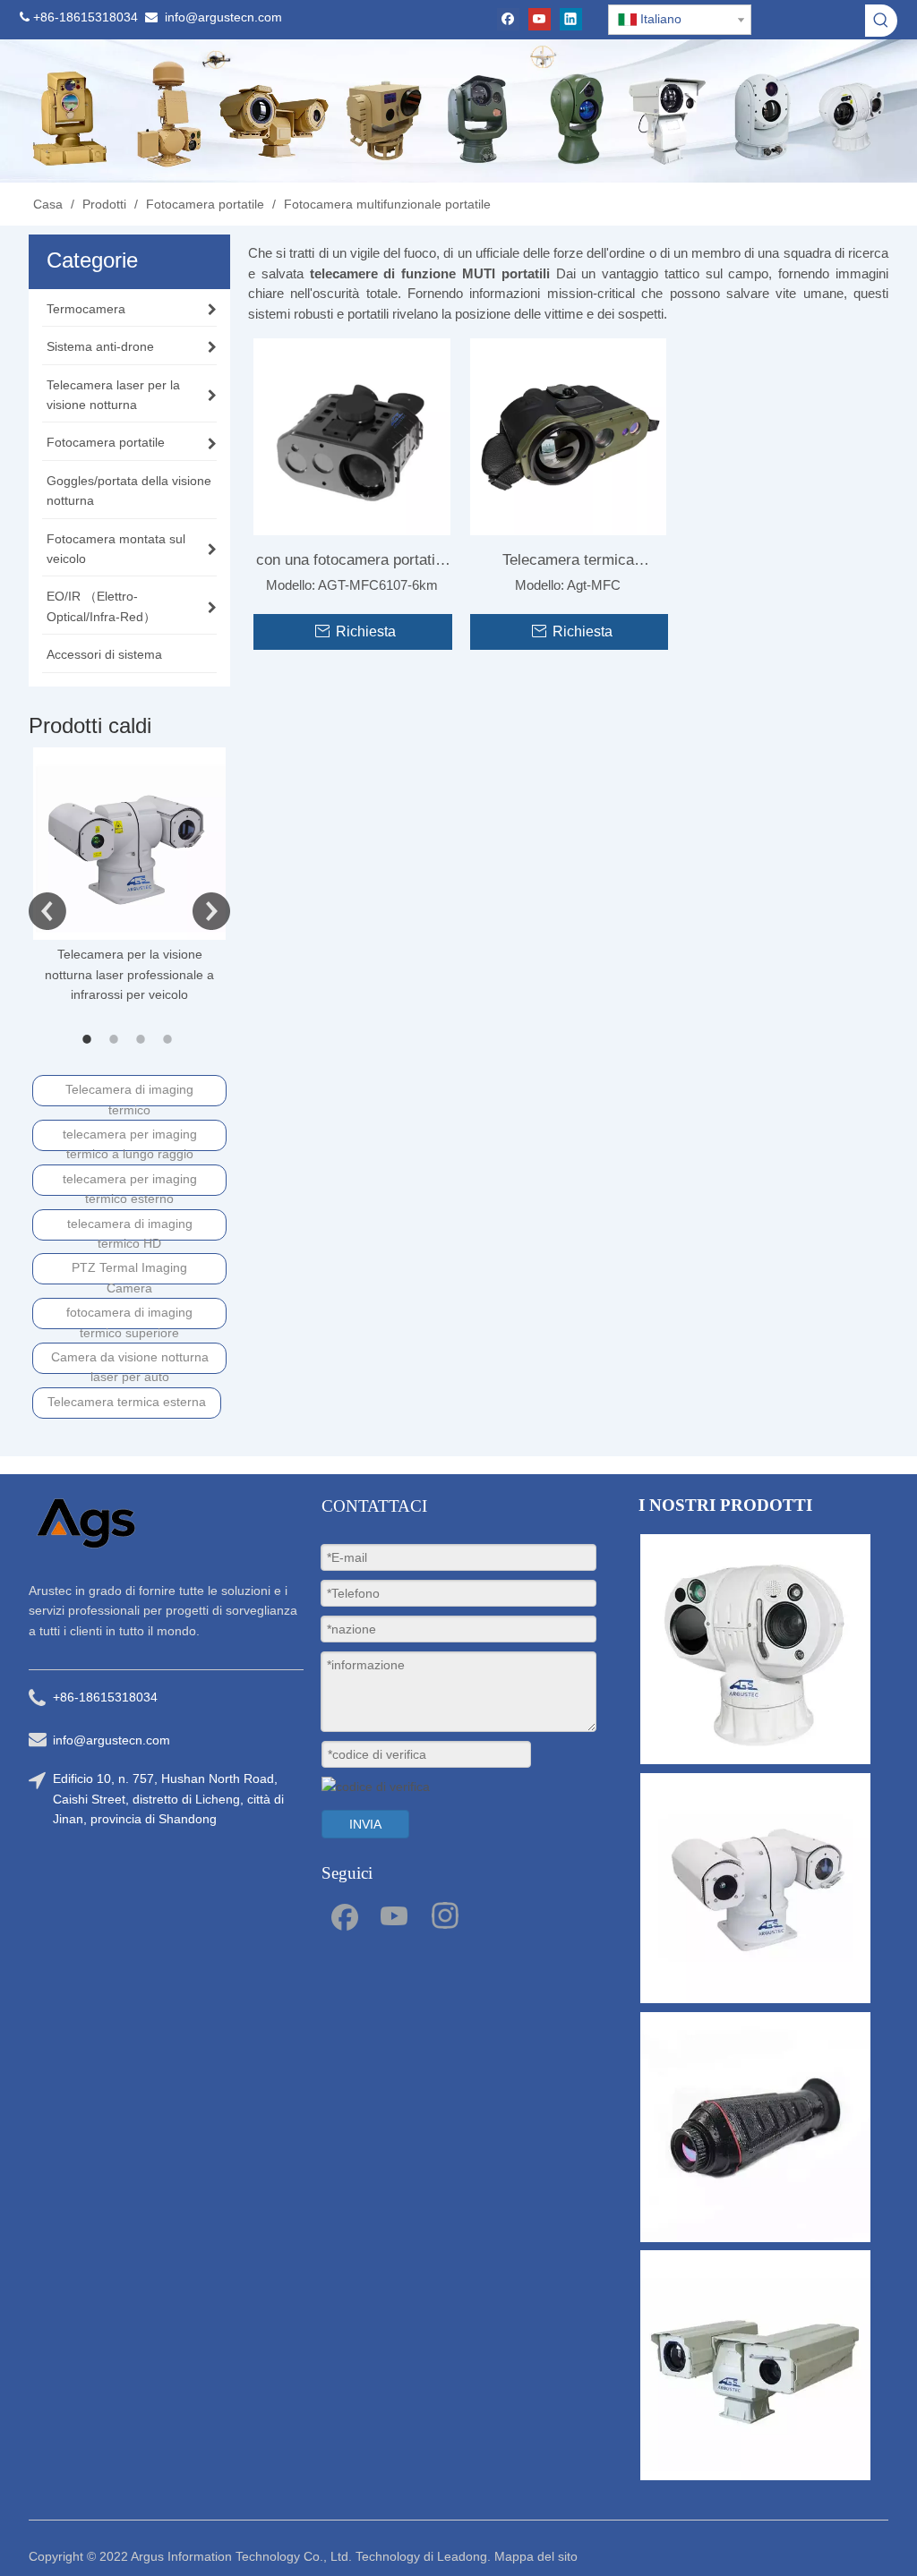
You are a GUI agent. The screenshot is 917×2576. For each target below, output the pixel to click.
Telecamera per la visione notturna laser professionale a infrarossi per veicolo (129, 974)
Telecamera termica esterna (127, 1402)
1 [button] (90, 1039)
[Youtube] (540, 19)
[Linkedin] (571, 19)
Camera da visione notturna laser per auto (130, 1362)
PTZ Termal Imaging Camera (129, 1272)
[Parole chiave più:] (881, 21)
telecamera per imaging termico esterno (130, 1184)
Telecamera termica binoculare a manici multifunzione (568, 564)
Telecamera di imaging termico (129, 1094)
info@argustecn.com (223, 17)
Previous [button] (47, 911)
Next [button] (211, 911)
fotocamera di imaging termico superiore (129, 1317)
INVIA (365, 1824)
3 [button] (143, 1039)
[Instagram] (445, 1915)
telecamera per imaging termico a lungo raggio (130, 1139)
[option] (129, 876)
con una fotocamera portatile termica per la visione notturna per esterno (351, 564)
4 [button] (170, 1039)
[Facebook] (508, 19)
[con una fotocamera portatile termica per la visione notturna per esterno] (352, 435)
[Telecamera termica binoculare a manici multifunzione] (569, 435)
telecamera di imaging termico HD (130, 1228)
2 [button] (116, 1039)
